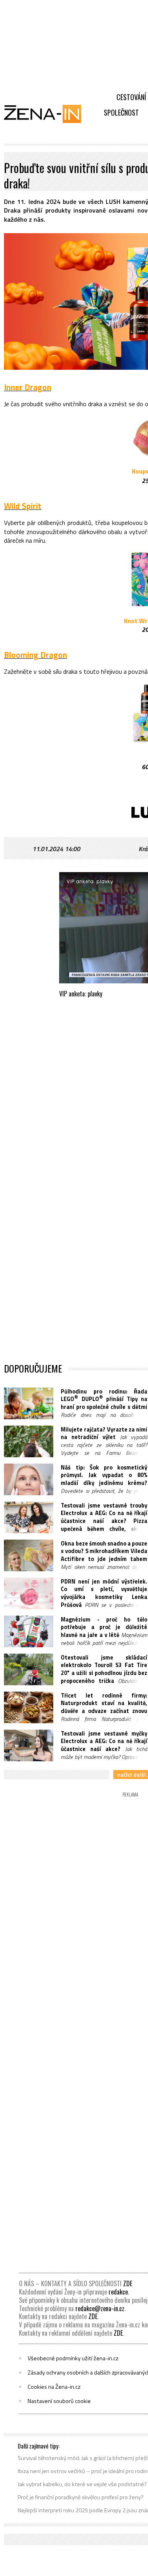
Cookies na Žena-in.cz (54, 2387)
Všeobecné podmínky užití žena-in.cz (73, 2358)
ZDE (128, 2283)
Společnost (121, 112)
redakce (118, 2292)
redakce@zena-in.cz (100, 2308)
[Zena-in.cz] (47, 114)
